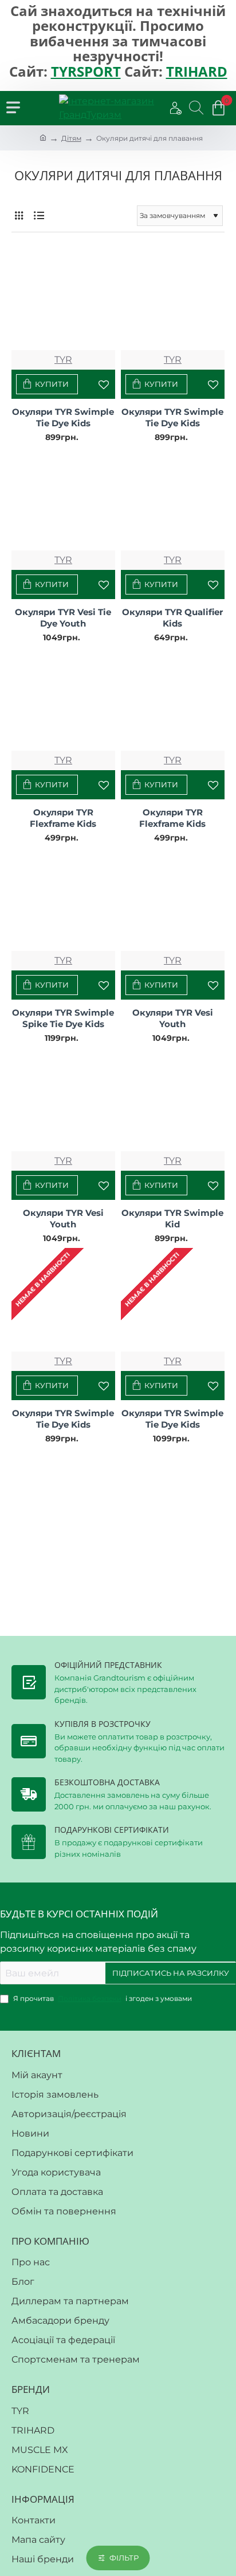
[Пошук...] (190, 108)
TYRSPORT (86, 72)
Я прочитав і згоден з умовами (102, 1998)
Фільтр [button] (124, 2558)
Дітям (71, 138)
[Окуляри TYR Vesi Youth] (173, 899)
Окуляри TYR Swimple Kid (172, 1218)
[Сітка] (19, 216)
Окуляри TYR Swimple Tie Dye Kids (63, 417)
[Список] (39, 216)
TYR (63, 360)
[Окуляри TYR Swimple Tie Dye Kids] (63, 298)
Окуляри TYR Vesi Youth (173, 1018)
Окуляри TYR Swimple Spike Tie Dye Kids (63, 1018)
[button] (47, 384)
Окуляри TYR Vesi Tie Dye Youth (63, 618)
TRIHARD (197, 72)
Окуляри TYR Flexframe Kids (63, 818)
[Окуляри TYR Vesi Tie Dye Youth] (63, 499)
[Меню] (13, 108)
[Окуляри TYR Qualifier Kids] (173, 499)
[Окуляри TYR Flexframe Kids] (63, 699)
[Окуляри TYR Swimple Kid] (173, 1099)
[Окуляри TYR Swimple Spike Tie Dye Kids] (63, 899)
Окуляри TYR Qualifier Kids (172, 618)
